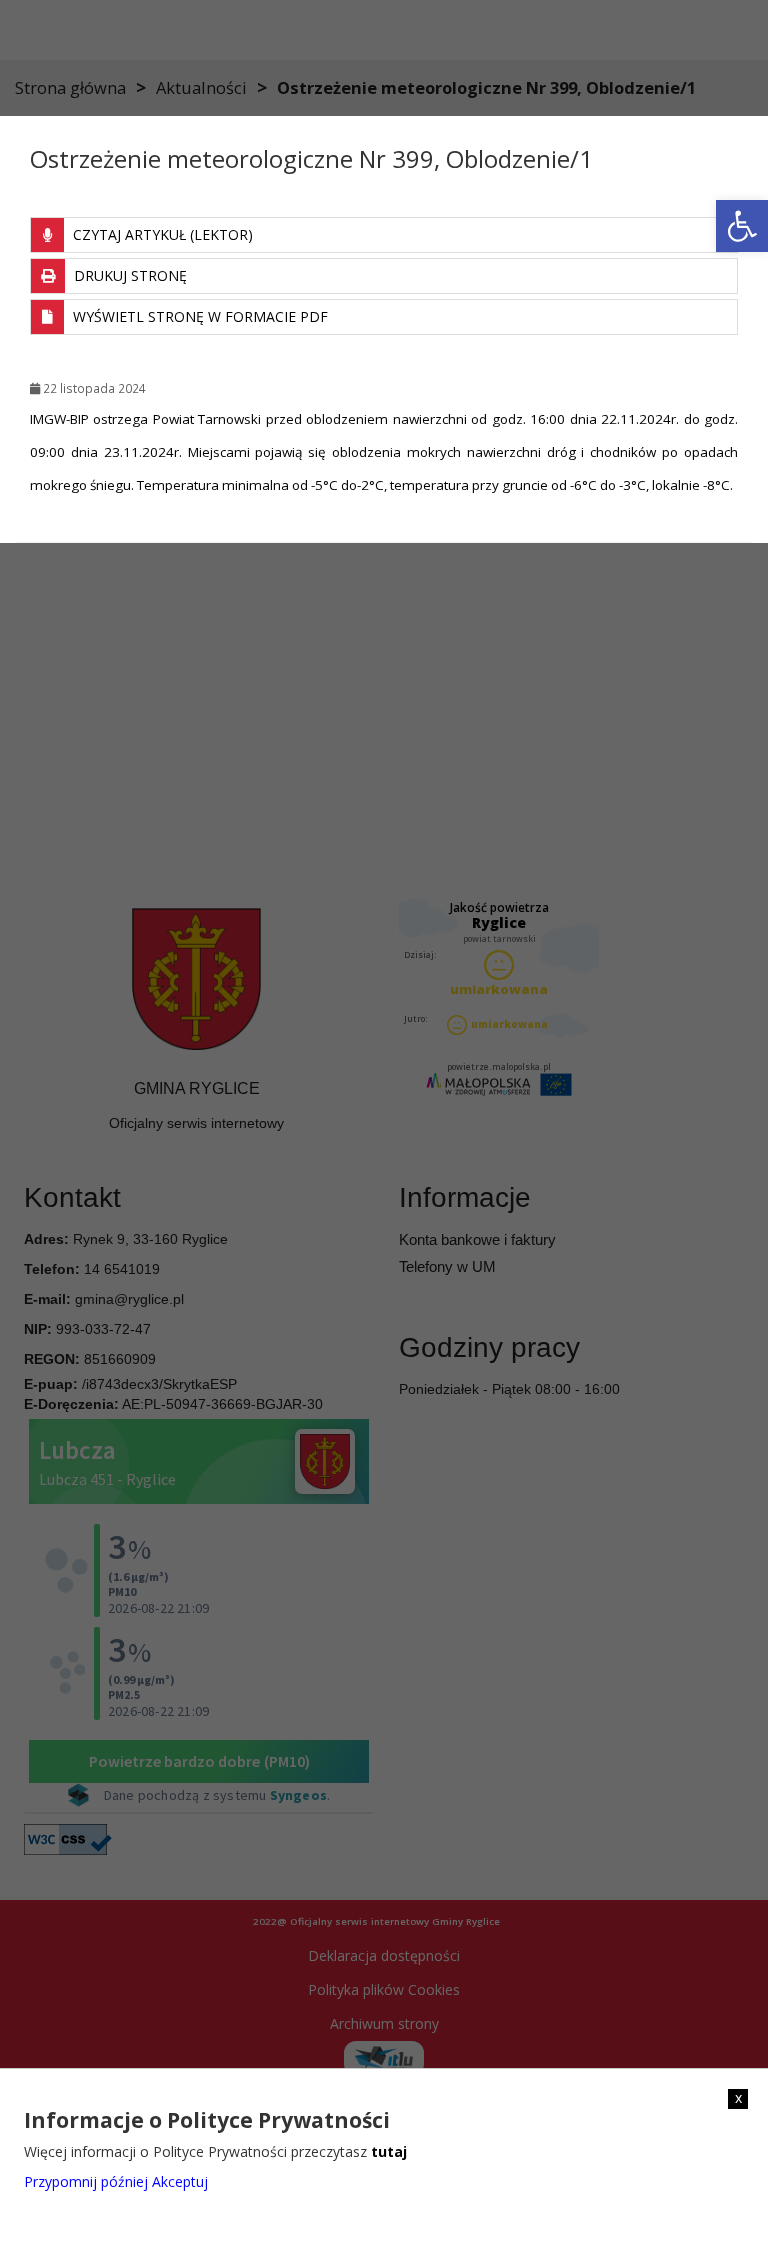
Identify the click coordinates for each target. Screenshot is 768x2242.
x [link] (738, 2098)
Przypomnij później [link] (86, 2181)
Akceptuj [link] (180, 2181)
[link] (742, 226)
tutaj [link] (389, 2151)
